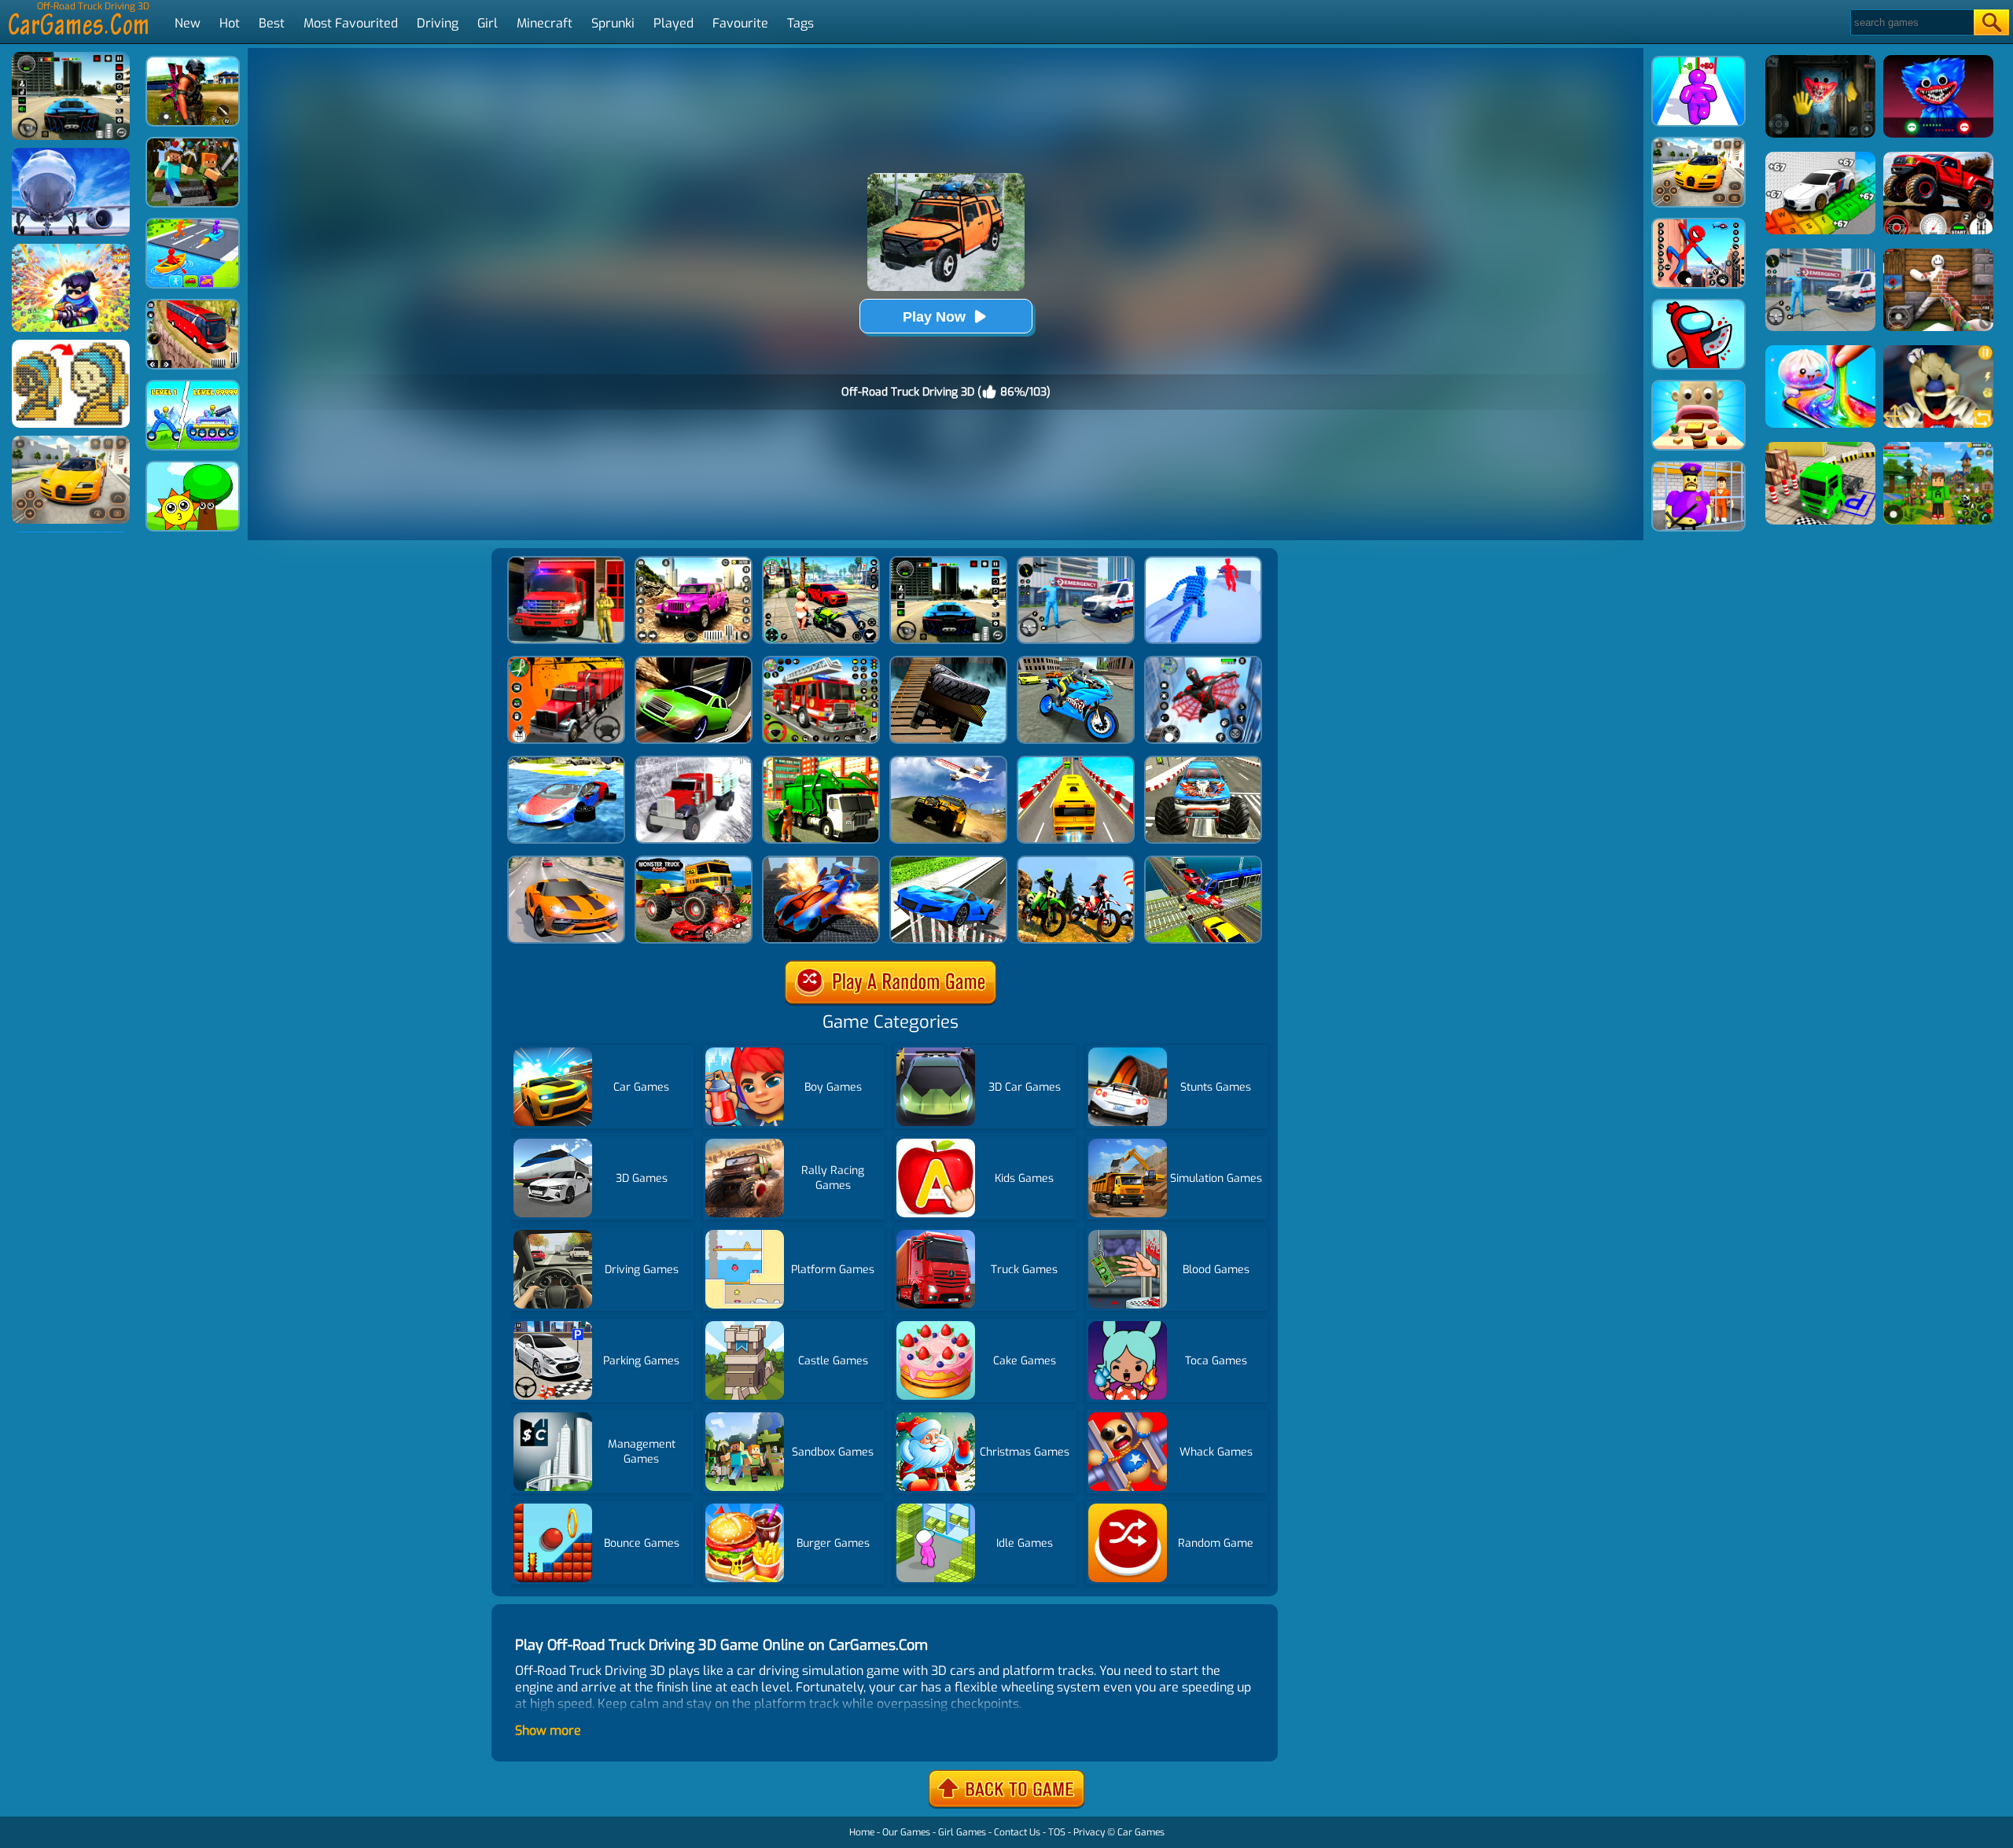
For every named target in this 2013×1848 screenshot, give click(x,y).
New (188, 23)
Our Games (906, 1832)
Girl (488, 23)
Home (862, 1832)
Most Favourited (351, 23)
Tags (800, 23)
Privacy (1089, 1832)
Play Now (934, 317)
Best (272, 23)
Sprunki (613, 23)
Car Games (1141, 1832)
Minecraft (545, 23)
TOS (1057, 1832)
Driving (438, 23)
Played (673, 23)
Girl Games (962, 1832)
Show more (548, 1730)
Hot (230, 23)
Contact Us (1017, 1832)
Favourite (740, 23)
